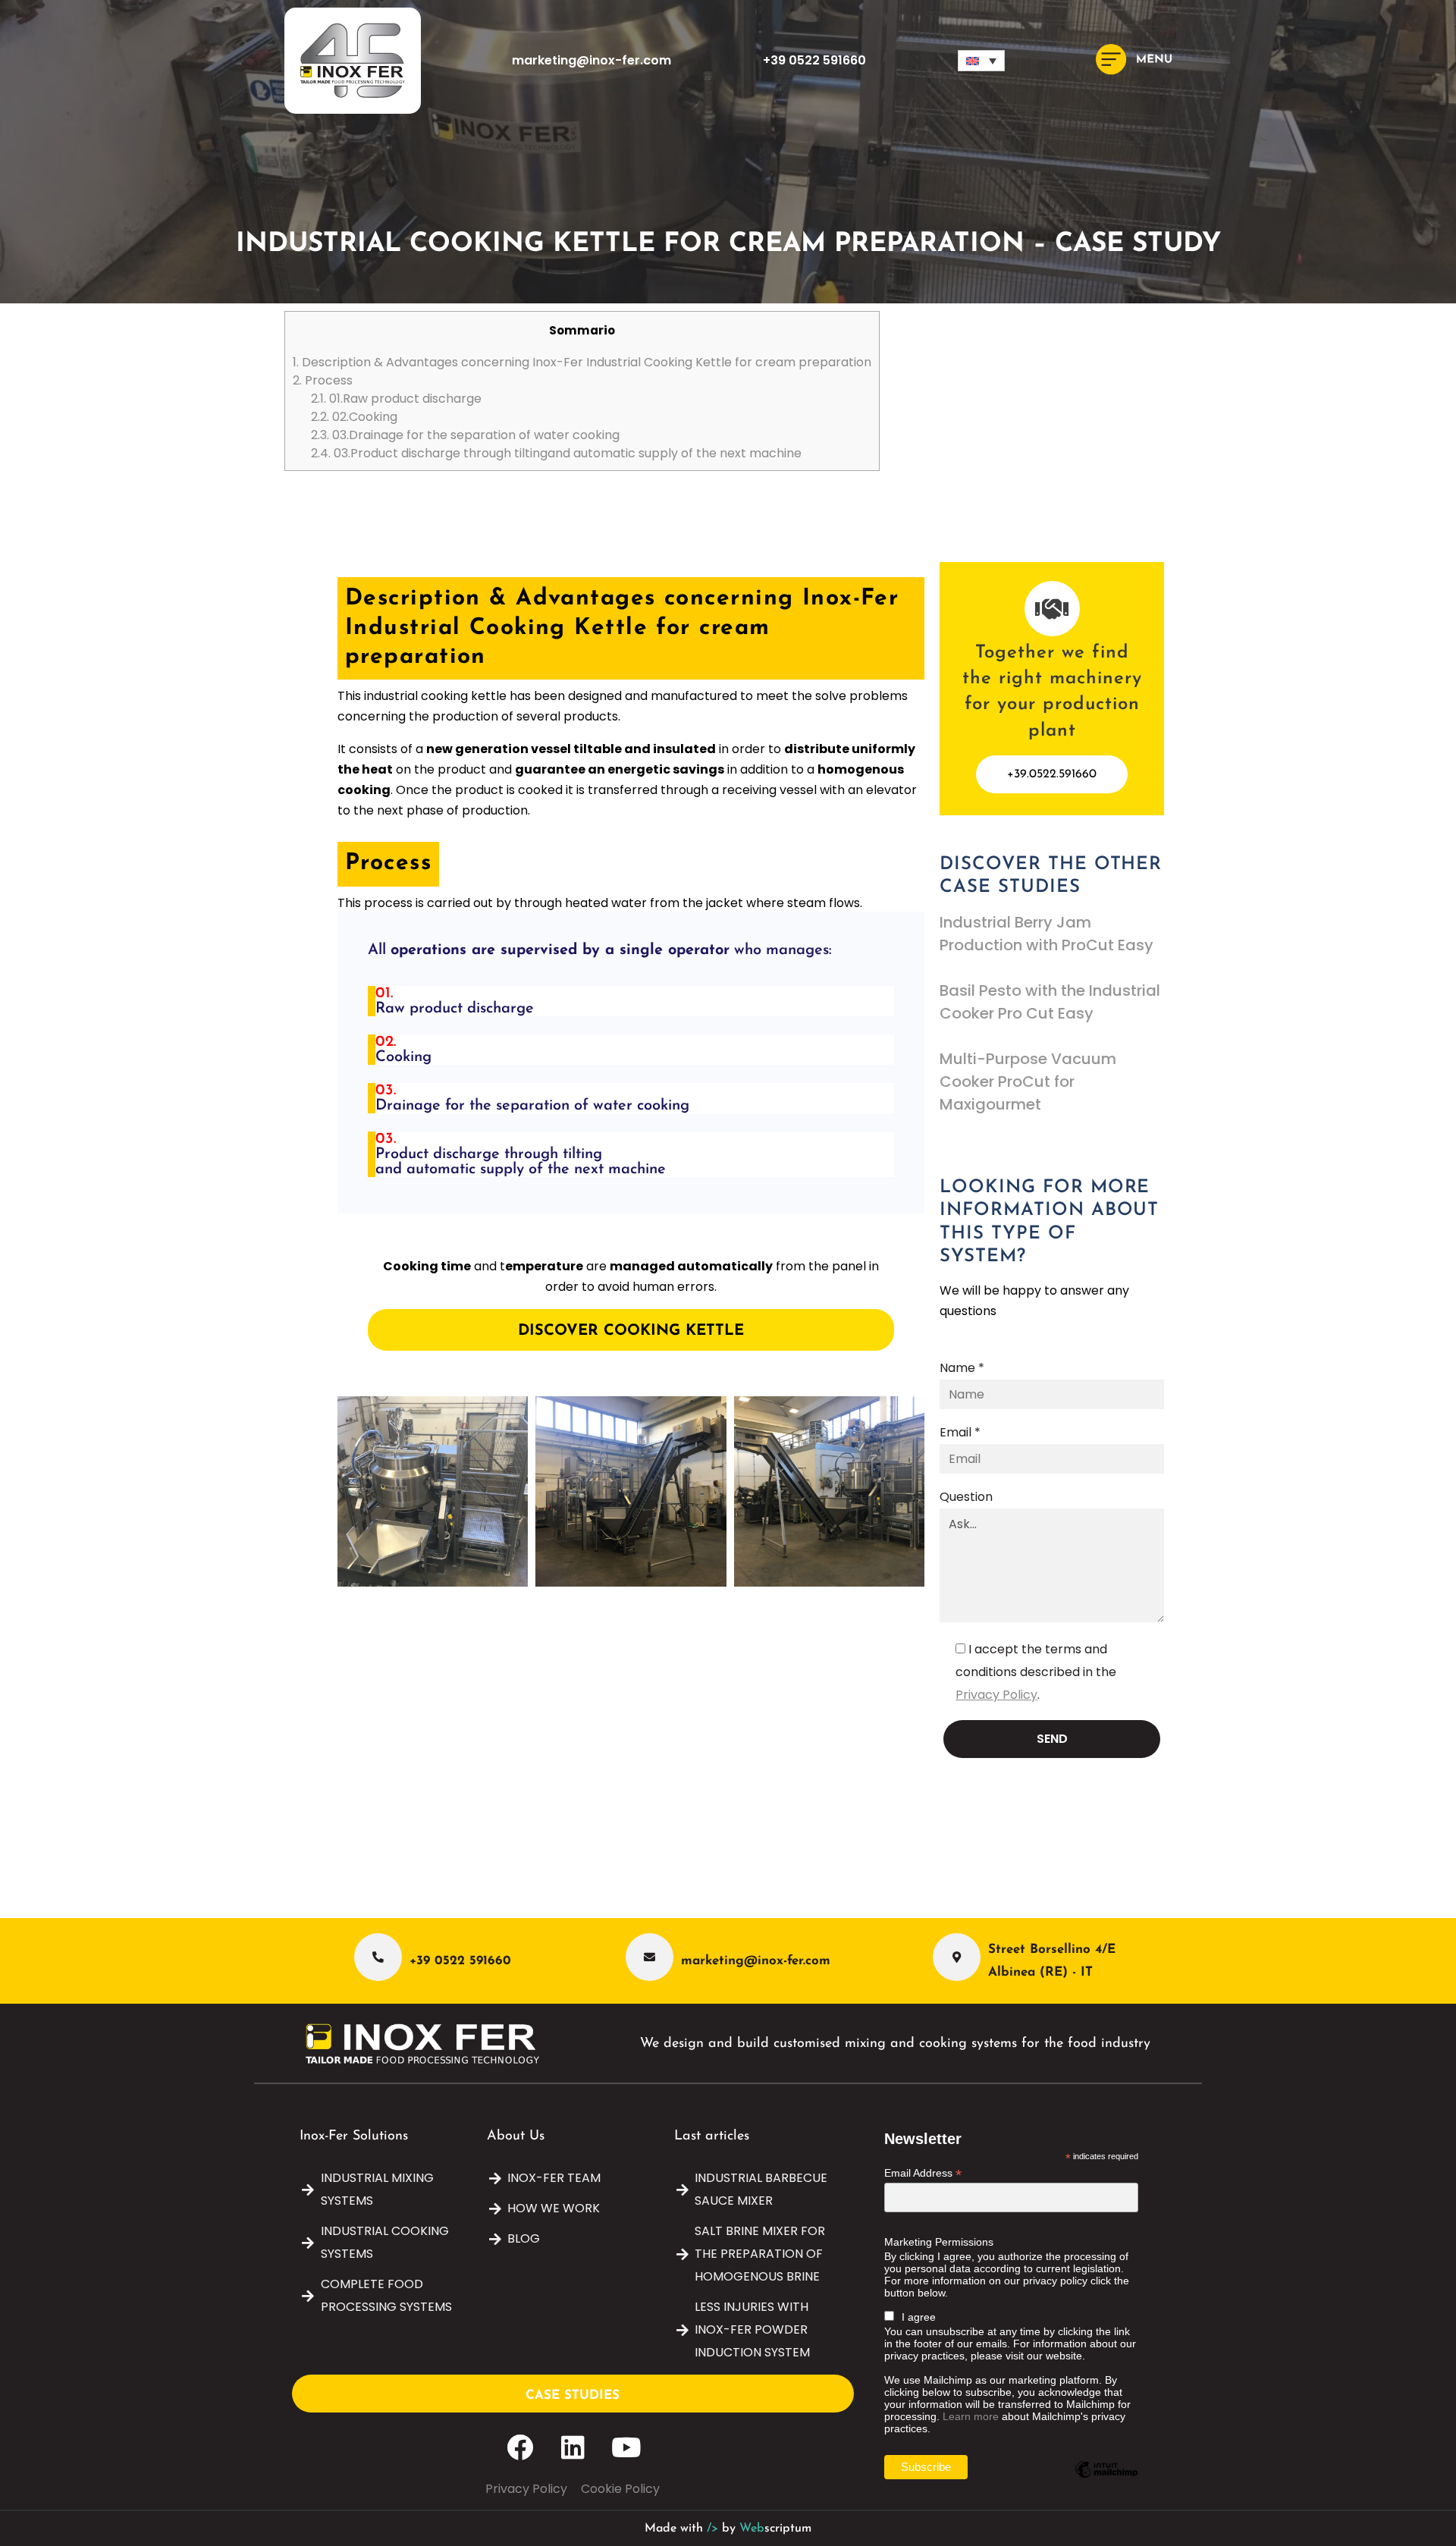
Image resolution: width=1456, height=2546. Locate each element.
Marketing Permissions (939, 2242)
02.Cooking (354, 417)
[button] (981, 61)
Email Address (923, 2173)
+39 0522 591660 (814, 60)
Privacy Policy (996, 1695)
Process (323, 380)
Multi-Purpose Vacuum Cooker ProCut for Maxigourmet (1028, 1082)
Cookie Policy (620, 2489)
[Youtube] (626, 2447)
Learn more (971, 2416)
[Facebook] (520, 2447)
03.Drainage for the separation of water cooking (465, 435)
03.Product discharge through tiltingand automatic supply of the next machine (556, 453)
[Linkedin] (573, 2447)
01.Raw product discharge (396, 399)
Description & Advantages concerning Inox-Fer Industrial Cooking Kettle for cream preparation (582, 362)
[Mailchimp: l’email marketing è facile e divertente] (1106, 2481)
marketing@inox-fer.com (591, 60)
